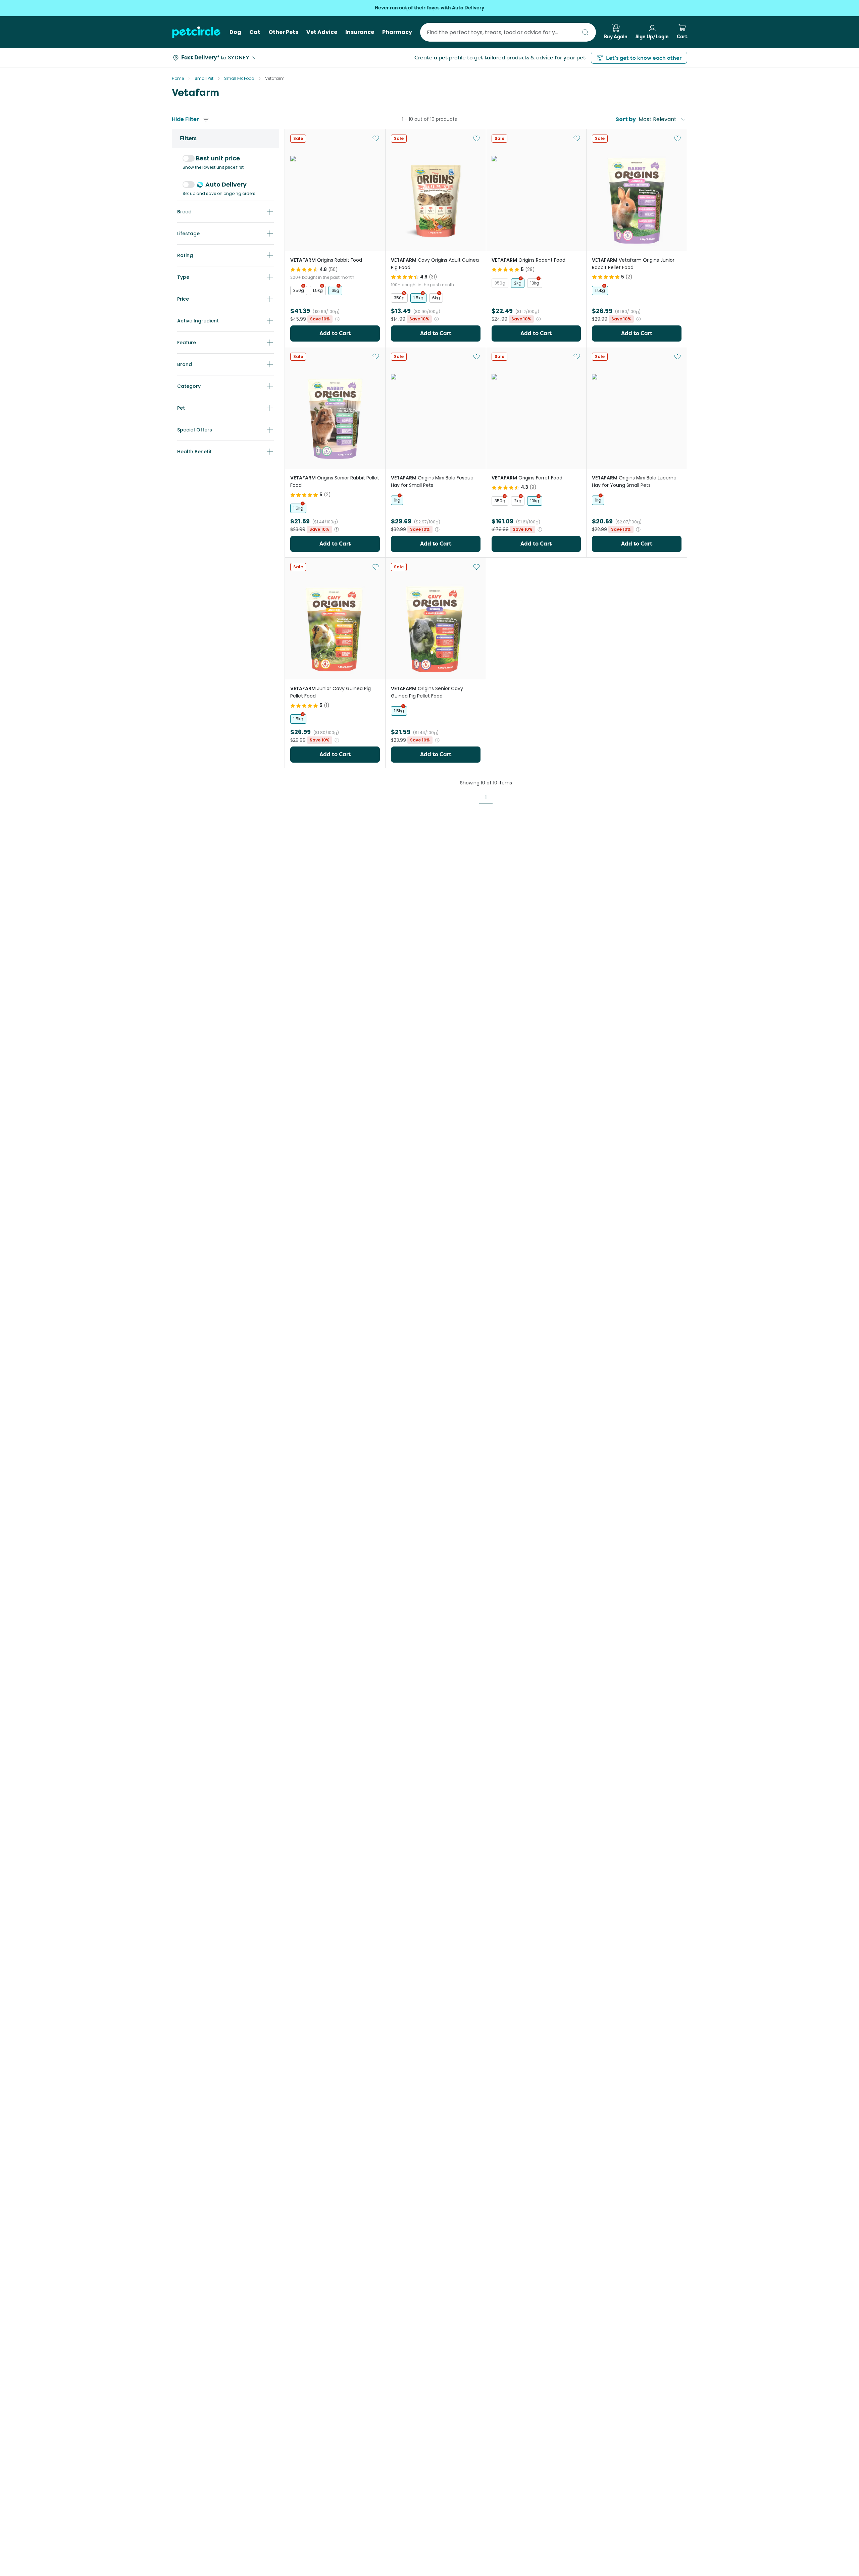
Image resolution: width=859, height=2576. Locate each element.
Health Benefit (194, 452)
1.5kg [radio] (318, 290)
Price (183, 299)
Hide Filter (185, 119)
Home (178, 78)
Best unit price (218, 158)
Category (189, 386)
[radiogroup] (335, 291)
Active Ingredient (198, 321)
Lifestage (188, 234)
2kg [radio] (518, 283)
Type (183, 277)
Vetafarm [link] (275, 78)
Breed (184, 212)
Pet (181, 408)
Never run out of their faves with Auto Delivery (429, 8)
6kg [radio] (335, 290)
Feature (187, 343)
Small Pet (204, 78)
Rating (185, 255)
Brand (185, 364)
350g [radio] (299, 290)
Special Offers (195, 430)
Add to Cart (335, 333)
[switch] (189, 158)
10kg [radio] (535, 283)
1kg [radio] (397, 500)
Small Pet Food (239, 78)
